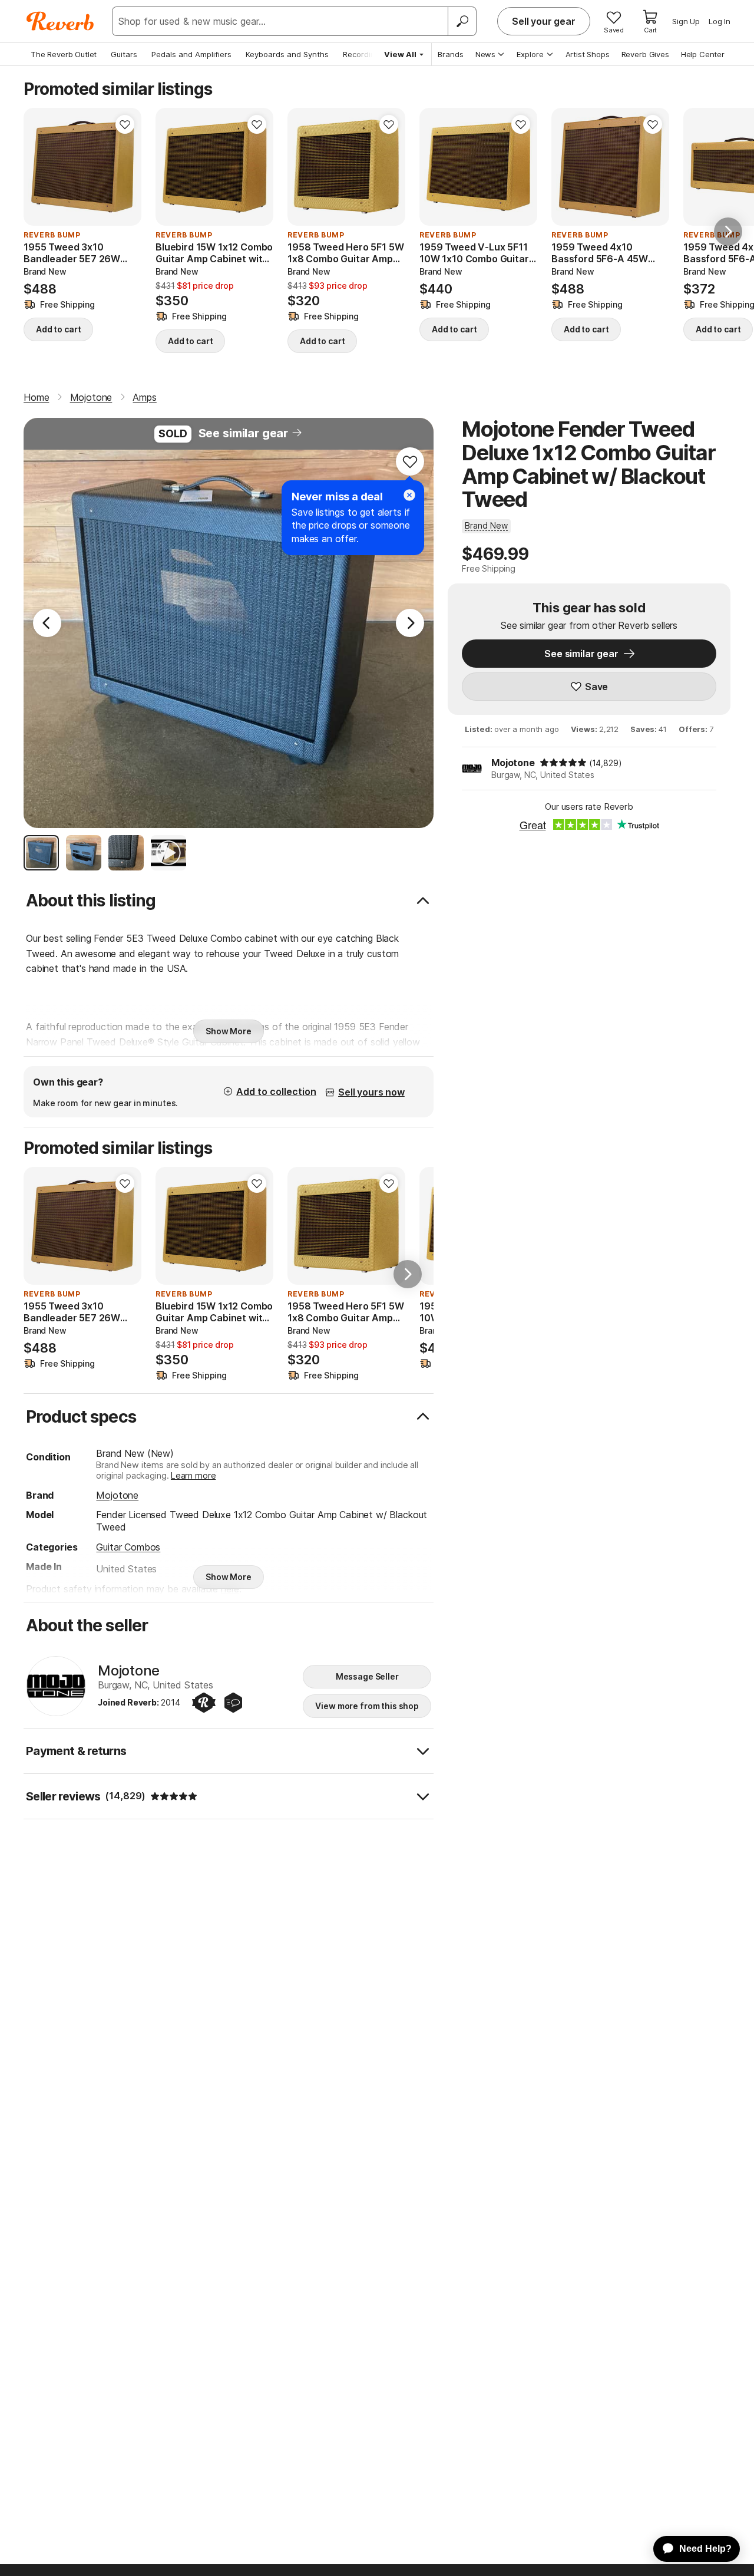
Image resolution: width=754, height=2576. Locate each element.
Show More (229, 1031)
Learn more (193, 1475)
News (485, 54)
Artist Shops (588, 54)
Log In (720, 21)
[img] (563, 763)
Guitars (124, 54)
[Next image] (125, 167)
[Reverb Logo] (60, 21)
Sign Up (686, 21)
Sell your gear (544, 21)
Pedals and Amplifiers (191, 54)
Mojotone (513, 763)
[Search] (462, 21)
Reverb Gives (645, 54)
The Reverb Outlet (64, 54)
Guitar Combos (128, 1547)
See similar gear (243, 433)
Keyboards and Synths (287, 54)
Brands (451, 54)
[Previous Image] (47, 623)
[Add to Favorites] (125, 124)
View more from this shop (367, 1706)
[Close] (409, 495)
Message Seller (367, 1676)
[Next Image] (410, 623)
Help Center (703, 54)
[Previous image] (40, 167)
